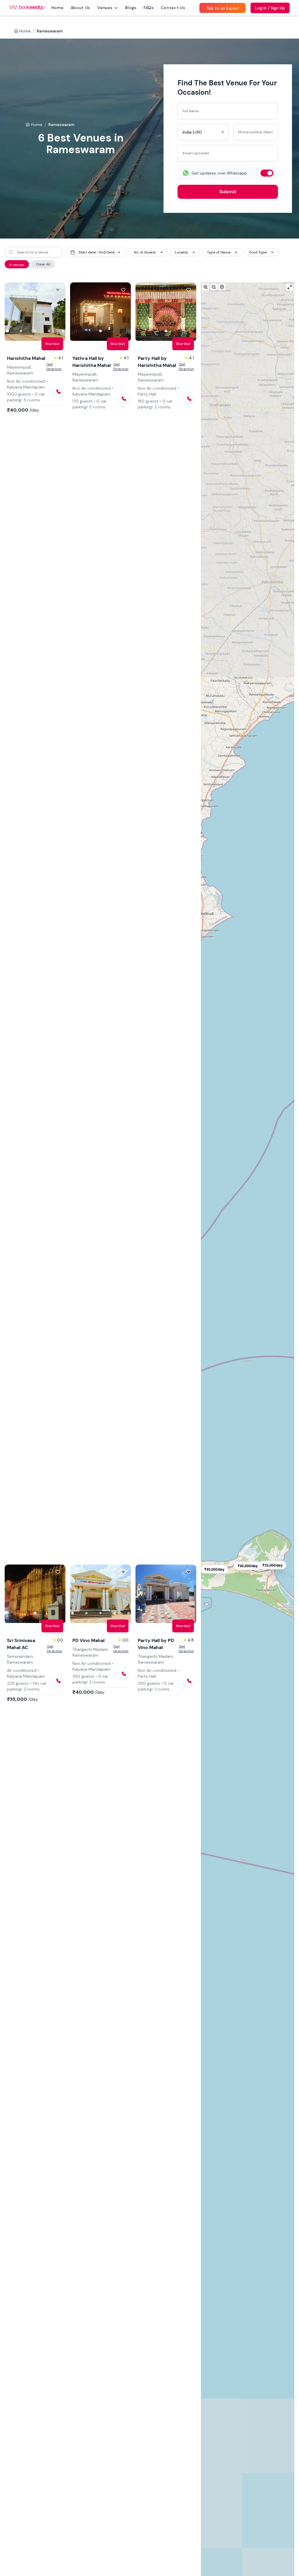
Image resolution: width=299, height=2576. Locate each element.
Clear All (43, 264)
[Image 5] (63, 331)
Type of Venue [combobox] (219, 252)
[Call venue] (58, 392)
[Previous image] (13, 312)
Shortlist (52, 344)
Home (58, 8)
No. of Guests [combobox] (145, 252)
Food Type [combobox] (258, 252)
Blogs (131, 8)
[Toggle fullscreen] (290, 287)
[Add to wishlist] (58, 290)
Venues (105, 8)
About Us (81, 8)
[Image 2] (21, 331)
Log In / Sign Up (270, 8)
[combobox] (203, 132)
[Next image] (57, 312)
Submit (228, 192)
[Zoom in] (206, 287)
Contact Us (173, 8)
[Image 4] (49, 331)
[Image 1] (7, 331)
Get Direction (54, 367)
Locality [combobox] (181, 252)
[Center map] (222, 287)
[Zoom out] (214, 287)
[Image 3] (35, 331)
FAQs (149, 8)
